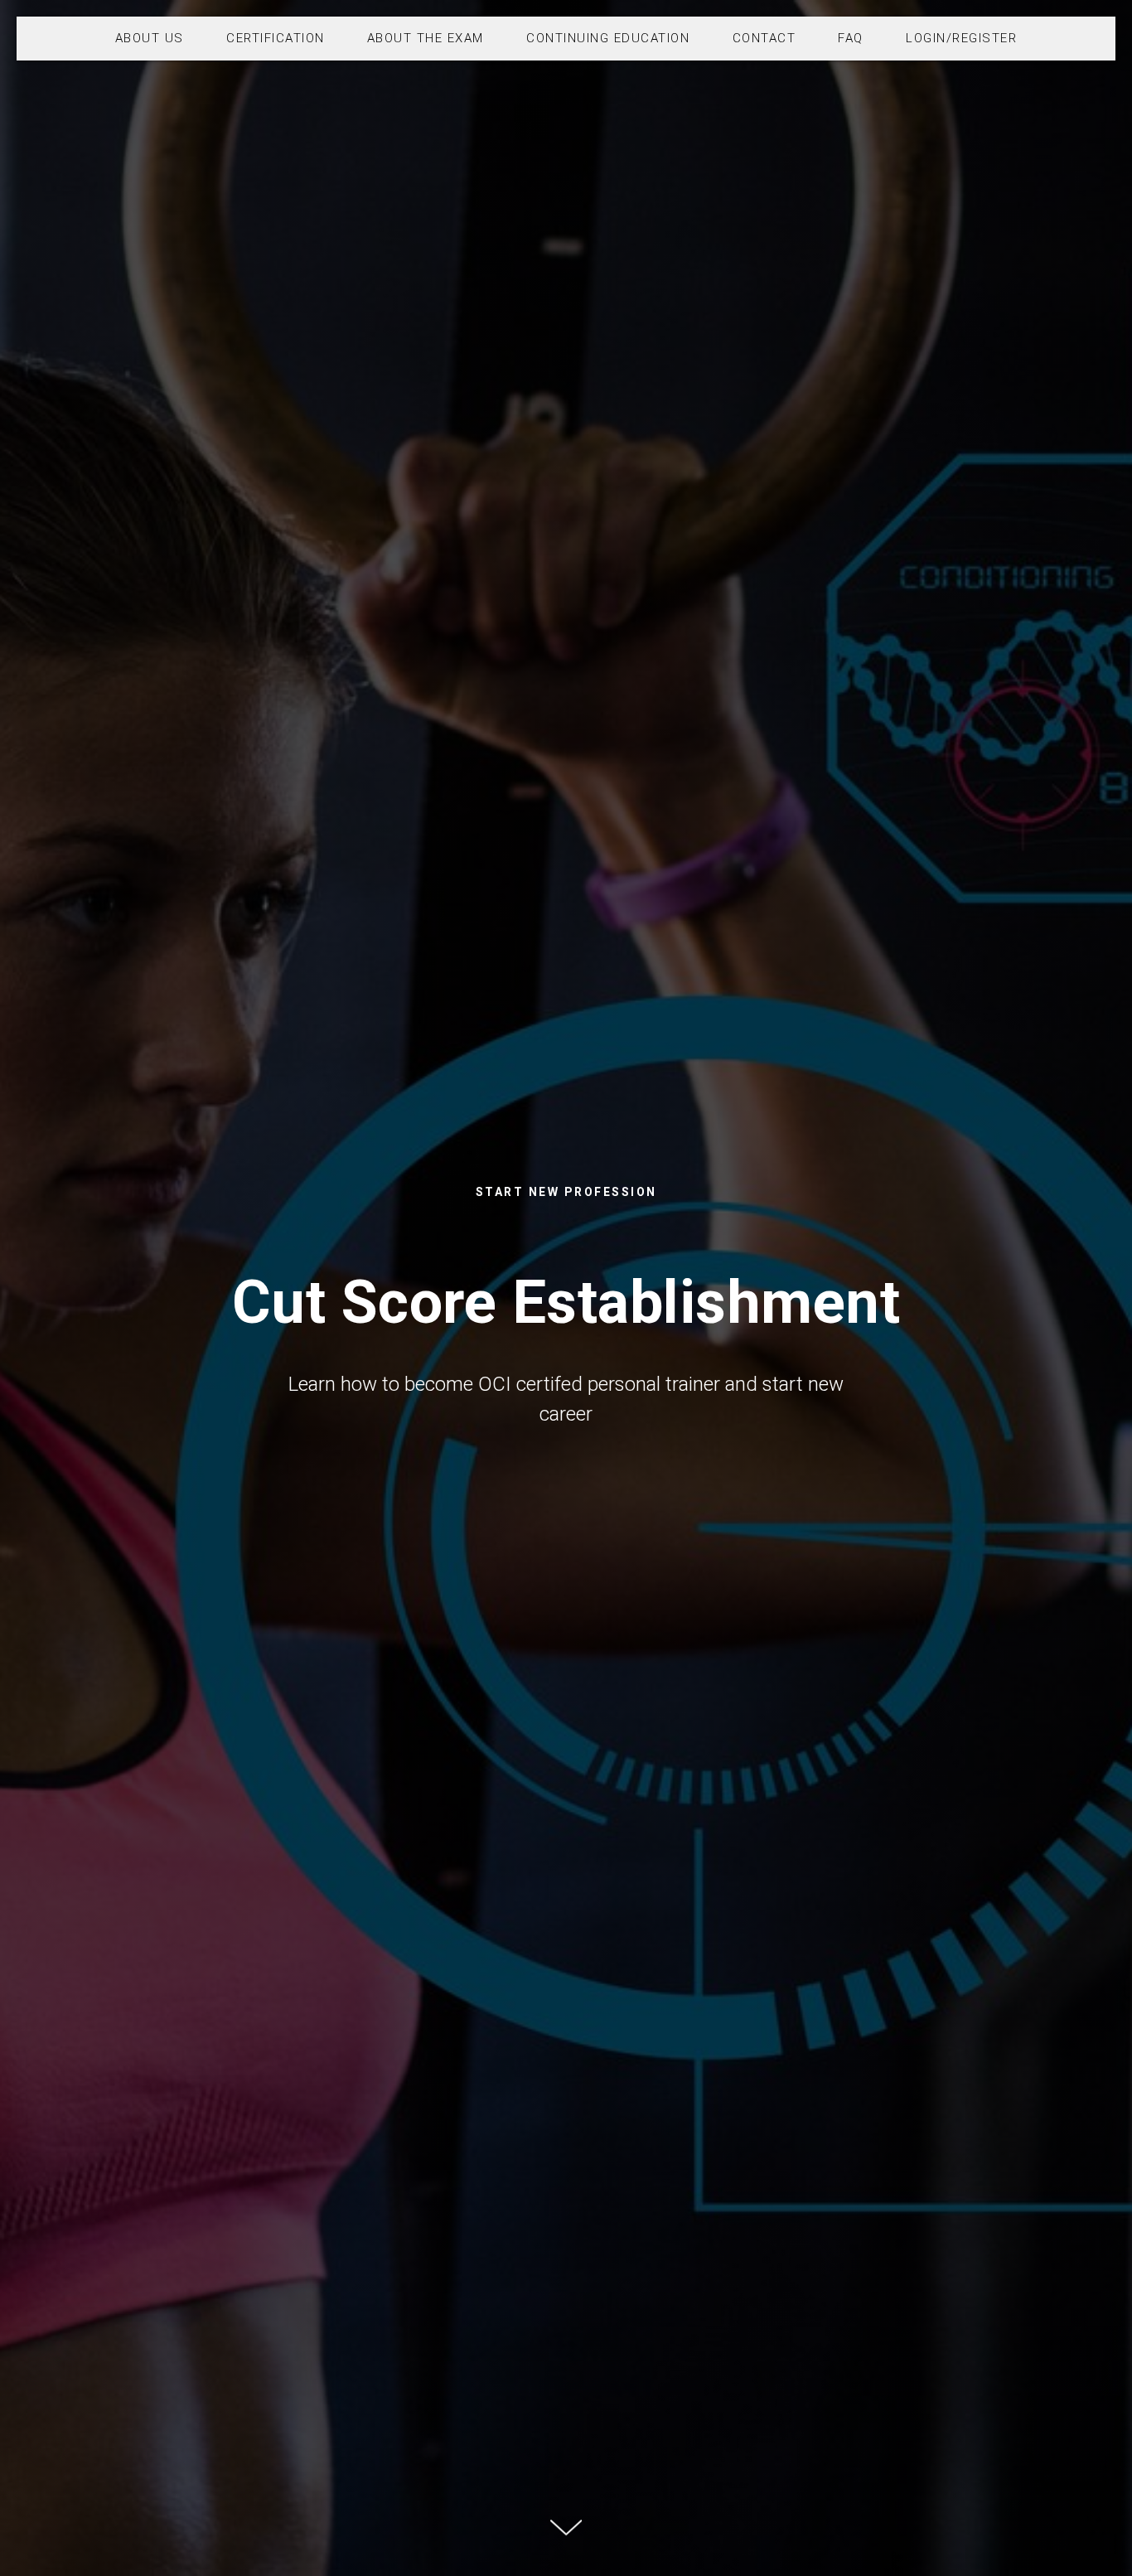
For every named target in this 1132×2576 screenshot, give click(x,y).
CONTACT (764, 38)
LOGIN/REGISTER (961, 38)
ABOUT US (150, 38)
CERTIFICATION (276, 38)
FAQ (851, 38)
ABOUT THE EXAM (426, 38)
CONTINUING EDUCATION (608, 38)
